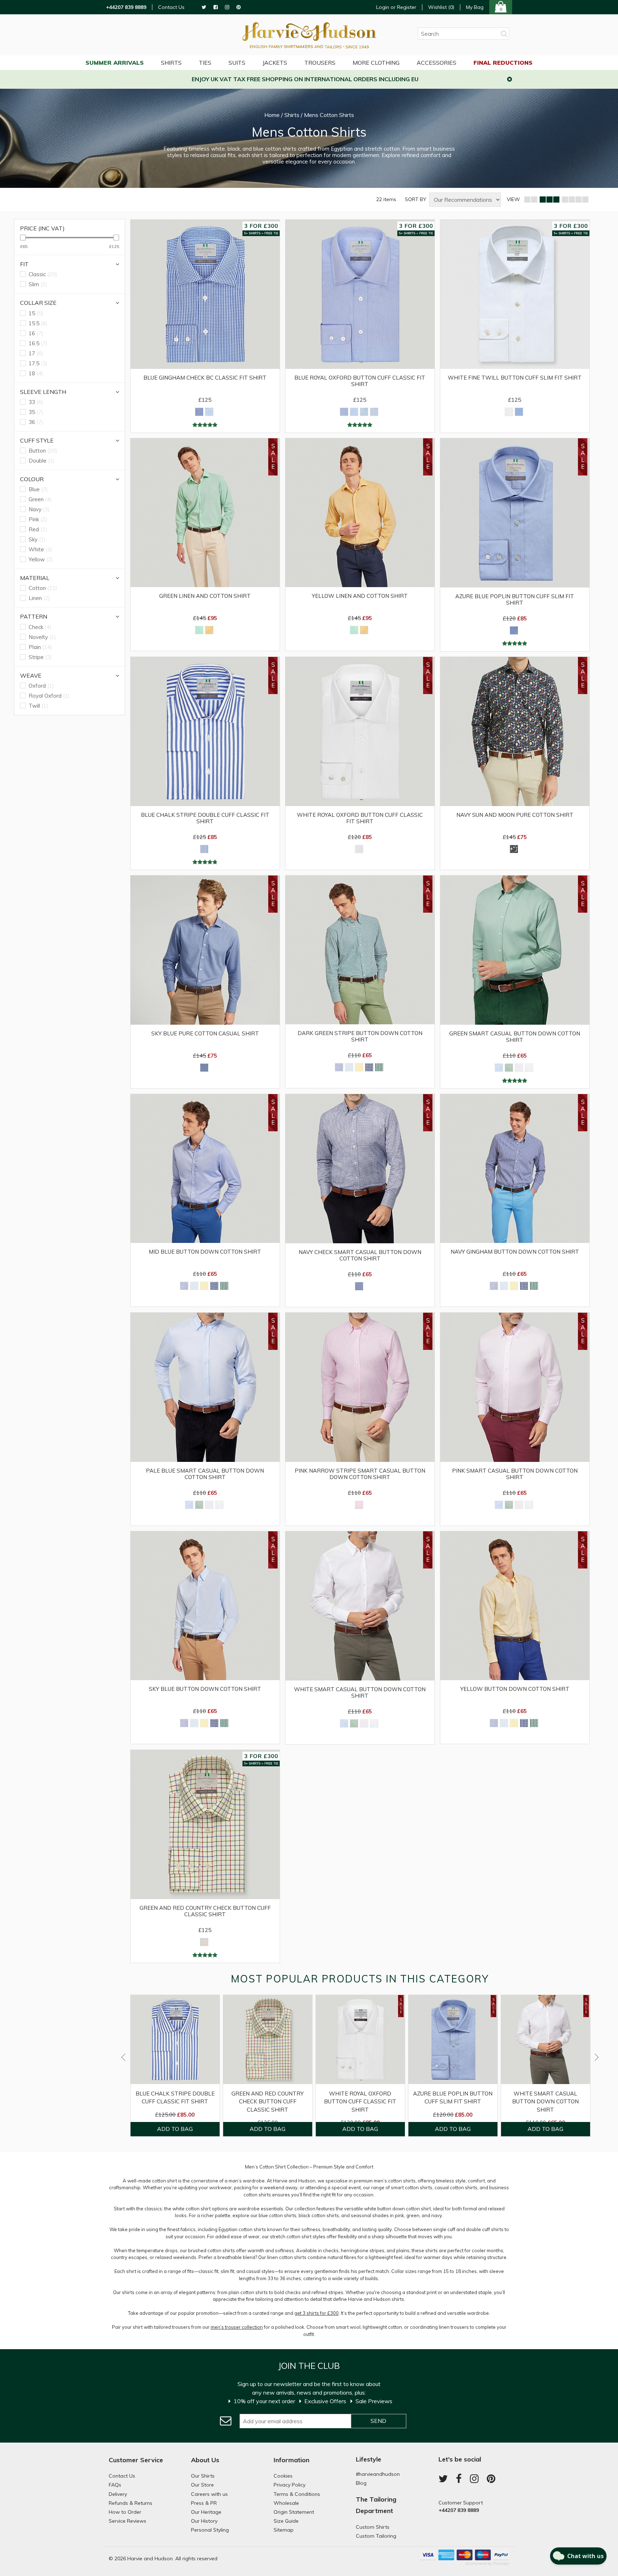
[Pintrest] (239, 7)
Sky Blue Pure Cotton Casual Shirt (205, 1034)
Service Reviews (127, 2521)
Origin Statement (294, 2512)
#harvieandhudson (378, 2474)
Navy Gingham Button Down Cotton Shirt (515, 1252)
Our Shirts (203, 2476)
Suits (237, 63)
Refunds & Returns (131, 2503)
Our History (204, 2521)
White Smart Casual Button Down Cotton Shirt (360, 1693)
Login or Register (396, 7)
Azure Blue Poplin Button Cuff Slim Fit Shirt (515, 600)
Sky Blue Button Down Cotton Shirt (205, 1689)
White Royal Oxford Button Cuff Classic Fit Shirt (360, 818)
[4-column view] (575, 200)
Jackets (275, 63)
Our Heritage (206, 2512)
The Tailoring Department (376, 2505)
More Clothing (376, 63)
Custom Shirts (373, 2527)
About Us (205, 2460)
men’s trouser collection (237, 2327)
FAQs (115, 2485)
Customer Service (136, 2460)
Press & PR (204, 2503)
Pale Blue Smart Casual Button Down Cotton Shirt (205, 1474)
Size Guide (286, 2521)
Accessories (436, 63)
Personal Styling (210, 2530)
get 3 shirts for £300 (317, 2313)
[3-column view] (549, 200)
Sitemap (284, 2530)
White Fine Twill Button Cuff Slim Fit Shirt (515, 378)
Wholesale (286, 2503)
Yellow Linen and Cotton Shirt (360, 596)
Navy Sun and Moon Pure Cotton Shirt (515, 815)
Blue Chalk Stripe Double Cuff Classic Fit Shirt (205, 818)
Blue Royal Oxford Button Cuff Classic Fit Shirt (360, 381)
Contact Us (171, 7)
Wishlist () (441, 7)
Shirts (171, 63)
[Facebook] (216, 7)
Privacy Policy (290, 2485)
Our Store (202, 2485)
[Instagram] (227, 7)
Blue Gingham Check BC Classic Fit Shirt (205, 378)
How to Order (125, 2512)
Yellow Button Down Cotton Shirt (515, 1689)
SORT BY (416, 199)
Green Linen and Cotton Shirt (205, 596)
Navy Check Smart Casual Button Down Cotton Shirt (360, 1255)
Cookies (283, 2476)
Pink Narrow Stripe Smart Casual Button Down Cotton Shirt (360, 1474)
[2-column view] (531, 200)
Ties (205, 63)
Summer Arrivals (115, 63)
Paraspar (501, 2563)
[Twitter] (204, 7)
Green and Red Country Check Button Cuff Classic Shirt (205, 1911)
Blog (361, 2483)
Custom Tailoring (376, 2536)
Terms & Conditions (297, 2494)
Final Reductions (503, 63)
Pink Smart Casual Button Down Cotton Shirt (515, 1474)
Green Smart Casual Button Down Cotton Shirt (515, 1037)
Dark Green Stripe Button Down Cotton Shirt (360, 1036)
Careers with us (209, 2494)
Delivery (118, 2494)
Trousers (320, 63)
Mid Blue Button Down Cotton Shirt (205, 1252)
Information (291, 2460)
